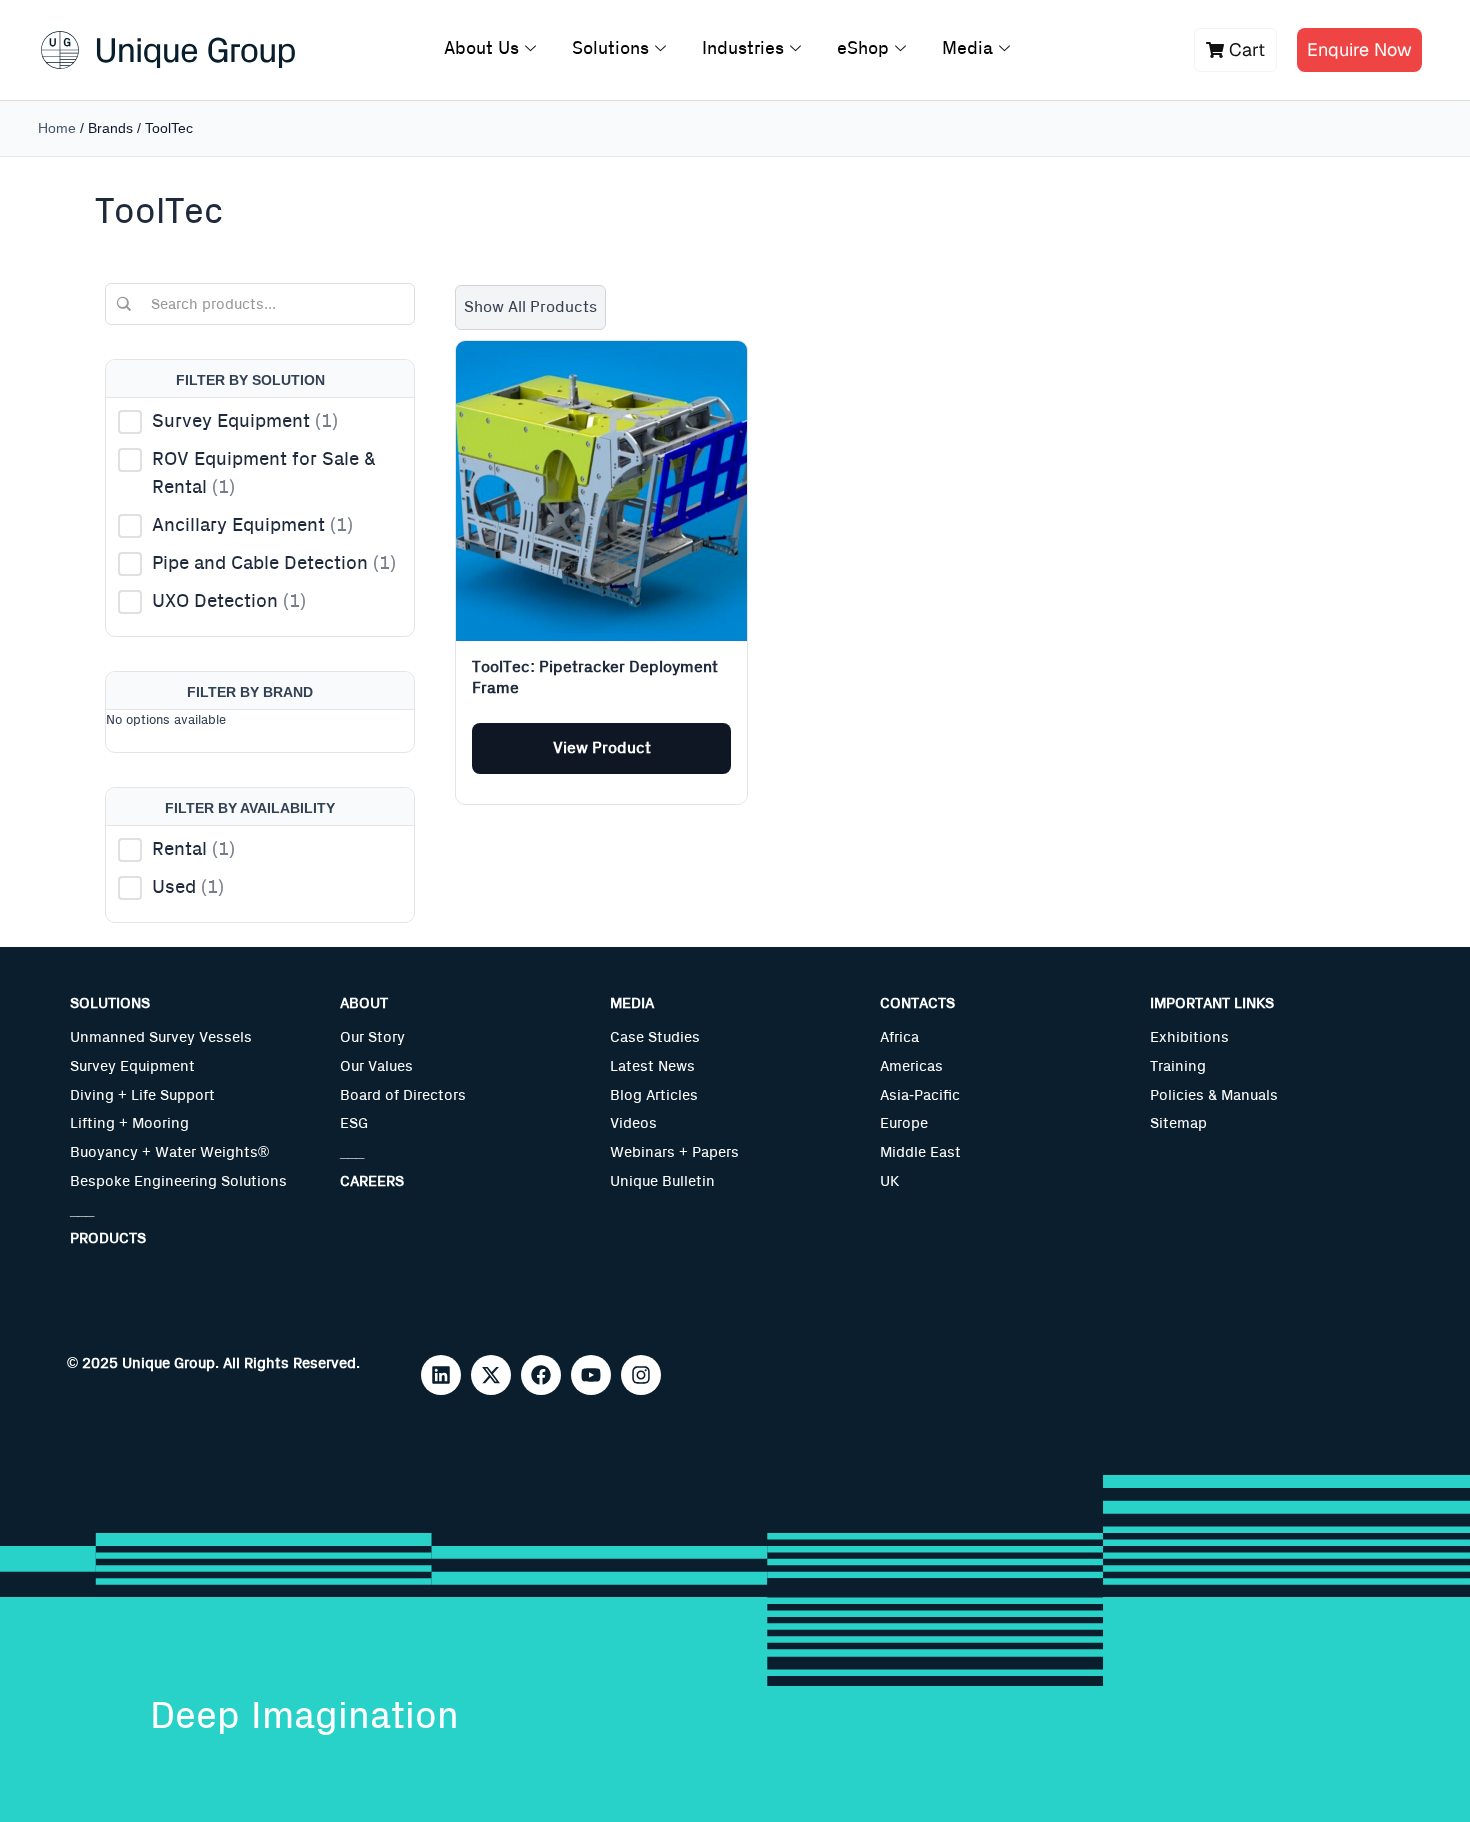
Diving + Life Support (142, 1095)
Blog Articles (654, 1095)
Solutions (610, 49)
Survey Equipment (132, 1066)
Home (57, 128)
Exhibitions (1189, 1037)
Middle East (920, 1152)
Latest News (652, 1066)
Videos (633, 1123)
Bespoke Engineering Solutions (178, 1181)
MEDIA (632, 1003)
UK (889, 1181)
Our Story (372, 1037)
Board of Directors (403, 1095)
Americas (911, 1066)
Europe (904, 1123)
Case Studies (655, 1037)
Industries (743, 49)
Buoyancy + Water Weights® (169, 1152)
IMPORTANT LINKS (1212, 1003)
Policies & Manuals (1214, 1095)
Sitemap (1178, 1123)
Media (967, 49)
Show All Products (530, 307)
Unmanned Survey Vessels (161, 1037)
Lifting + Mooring (129, 1123)
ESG (354, 1123)
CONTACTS (917, 1003)
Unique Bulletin (662, 1181)
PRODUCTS (108, 1238)
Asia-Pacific (920, 1095)
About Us (481, 49)
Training (1178, 1066)
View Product (602, 748)
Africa (899, 1037)
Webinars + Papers (674, 1152)
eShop (863, 49)
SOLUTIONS (110, 1003)
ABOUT (364, 1003)
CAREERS (372, 1181)
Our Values (376, 1066)
